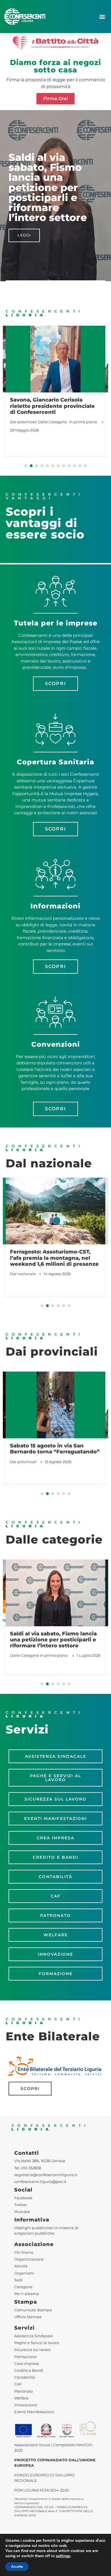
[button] (102, 17)
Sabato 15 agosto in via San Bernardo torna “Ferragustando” (55, 1449)
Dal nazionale (23, 1274)
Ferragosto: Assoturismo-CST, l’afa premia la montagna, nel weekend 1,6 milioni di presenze (54, 1258)
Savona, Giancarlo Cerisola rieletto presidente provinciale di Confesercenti (52, 406)
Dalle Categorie (52, 422)
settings (63, 2556)
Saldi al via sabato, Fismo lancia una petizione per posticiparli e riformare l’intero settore (53, 1640)
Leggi (24, 235)
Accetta (17, 2567)
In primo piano (83, 422)
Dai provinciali (23, 422)
